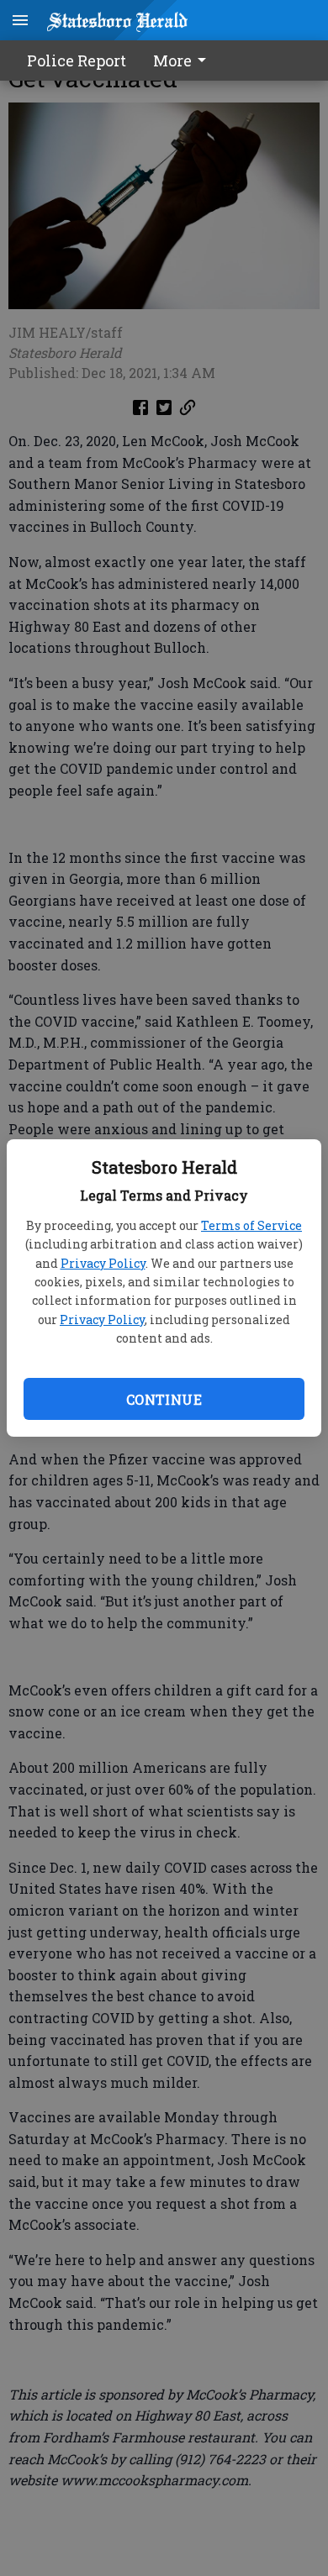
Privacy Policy (103, 1263)
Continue (164, 1399)
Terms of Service (251, 1225)
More (172, 60)
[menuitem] (184, 60)
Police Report (77, 60)
